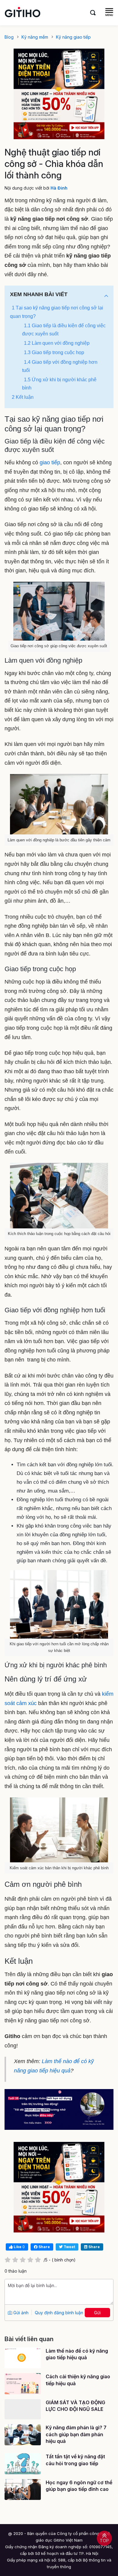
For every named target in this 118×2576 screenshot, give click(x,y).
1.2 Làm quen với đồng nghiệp (57, 343)
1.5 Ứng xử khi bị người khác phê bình (59, 384)
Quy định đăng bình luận (59, 2313)
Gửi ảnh (20, 2313)
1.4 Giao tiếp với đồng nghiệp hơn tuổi (60, 366)
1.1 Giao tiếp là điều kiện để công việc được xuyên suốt (64, 330)
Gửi (97, 2313)
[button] (106, 296)
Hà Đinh (59, 188)
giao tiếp (50, 462)
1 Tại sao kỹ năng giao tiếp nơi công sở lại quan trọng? (57, 312)
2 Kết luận (23, 397)
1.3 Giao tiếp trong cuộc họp (54, 352)
